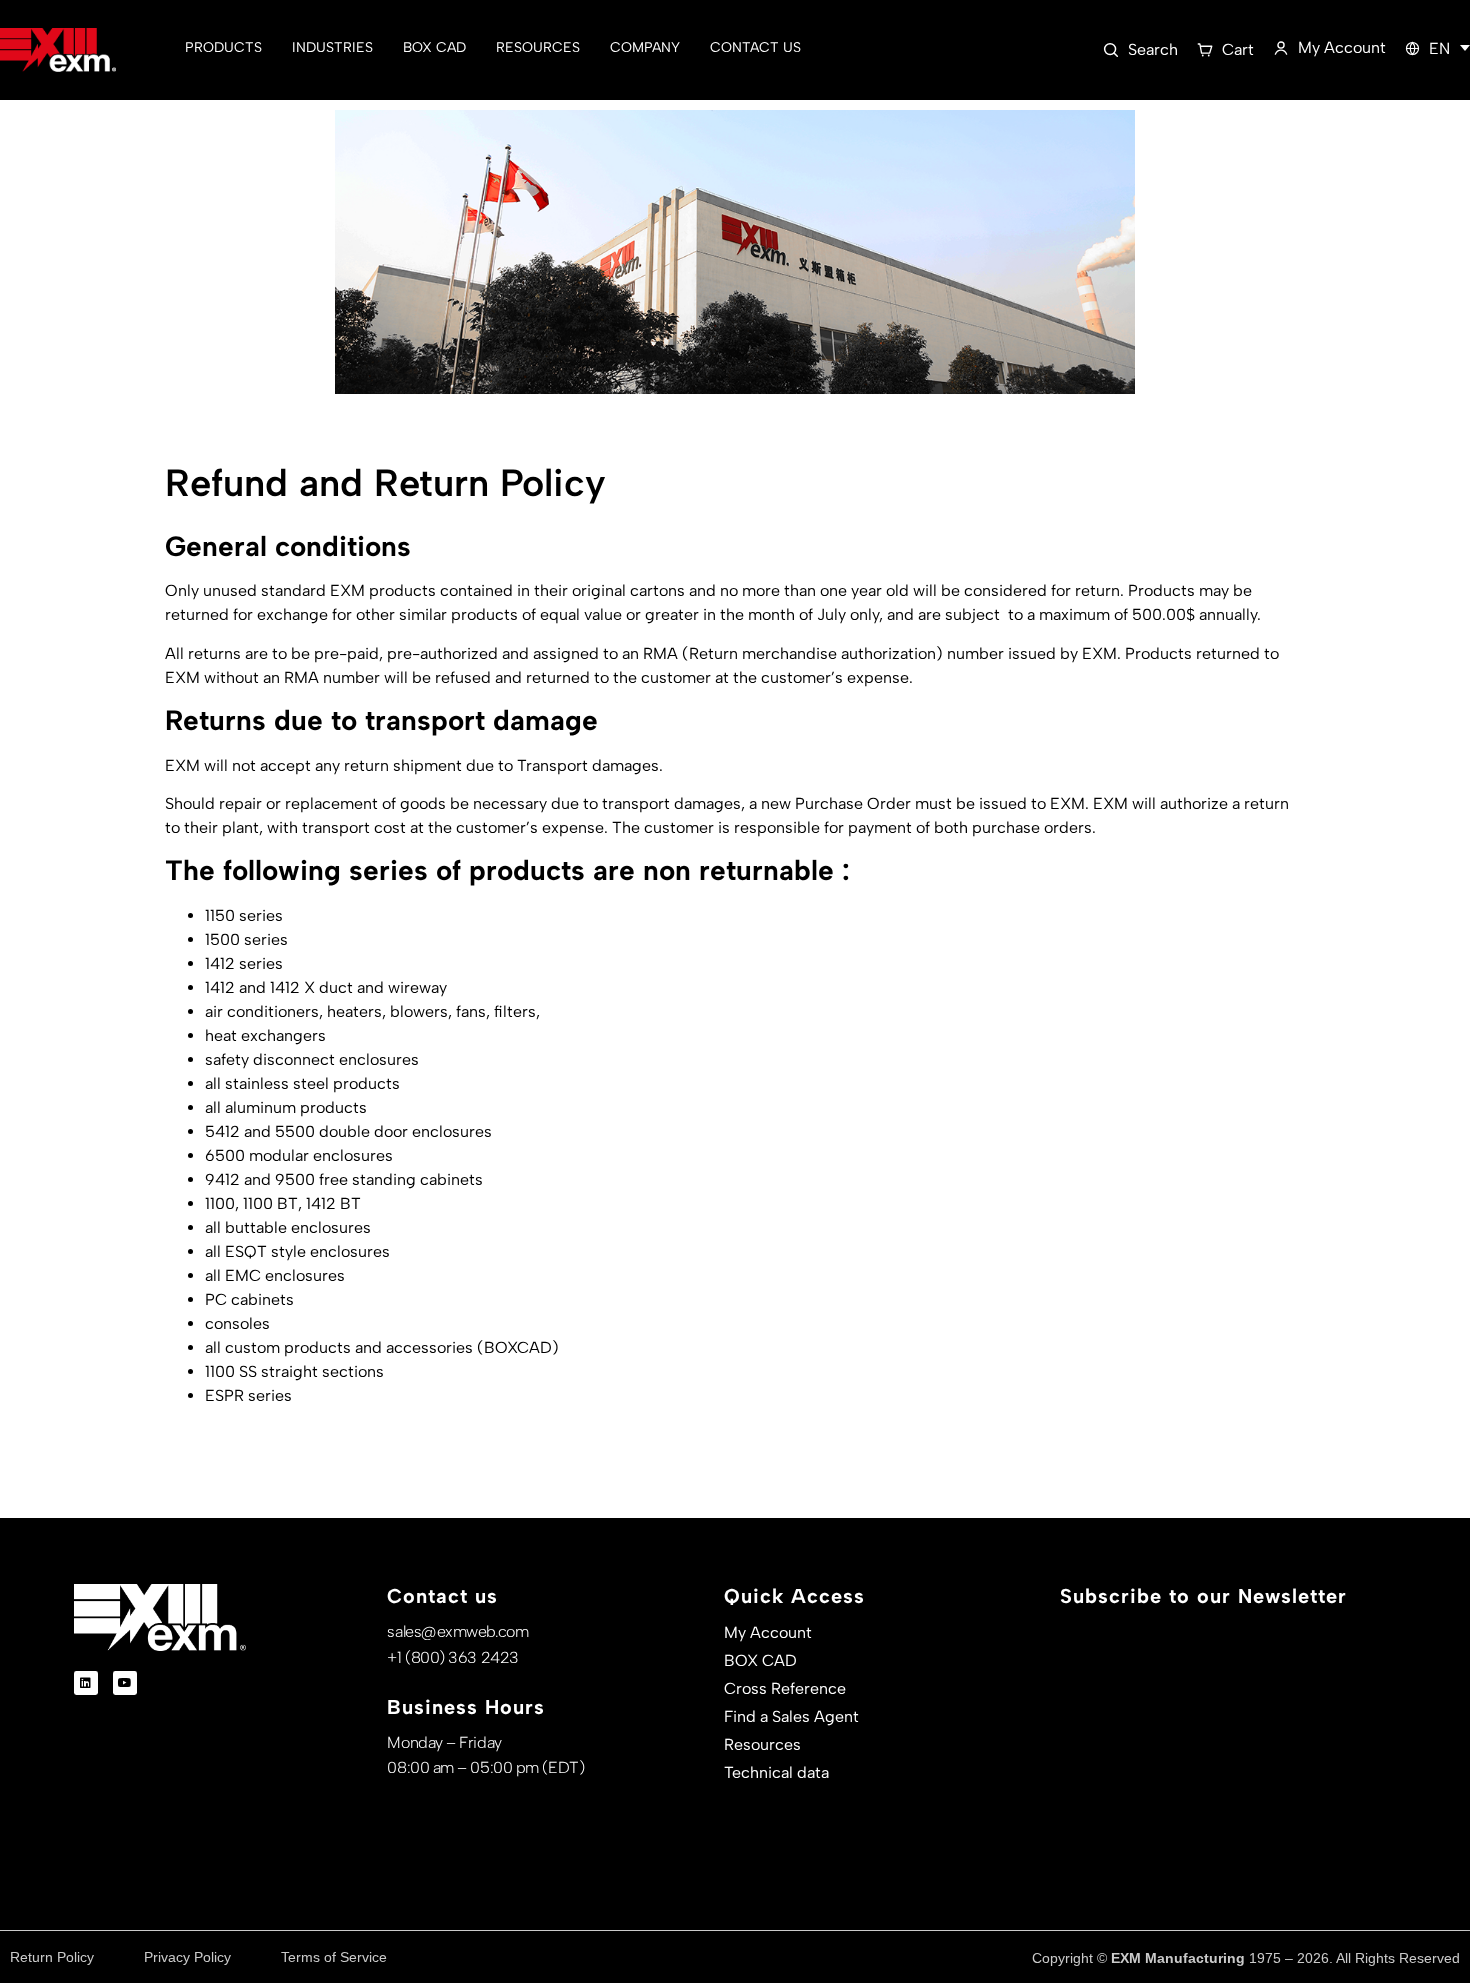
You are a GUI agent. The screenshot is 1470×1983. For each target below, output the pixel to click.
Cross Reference (785, 1688)
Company (645, 47)
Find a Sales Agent (791, 1716)
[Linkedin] (86, 1683)
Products (223, 47)
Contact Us (755, 47)
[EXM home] (58, 50)
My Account (768, 1632)
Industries (332, 47)
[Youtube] (125, 1683)
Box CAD (434, 47)
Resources (538, 47)
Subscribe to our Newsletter (1203, 1596)
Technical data (776, 1772)
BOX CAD (760, 1660)
